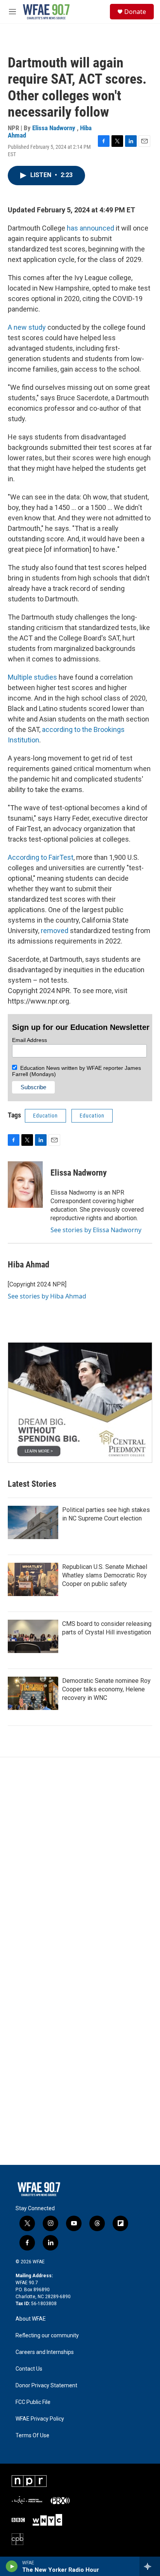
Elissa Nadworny (55, 128)
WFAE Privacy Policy (40, 2419)
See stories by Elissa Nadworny (96, 1230)
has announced (90, 228)
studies (45, 677)
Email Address (30, 1040)
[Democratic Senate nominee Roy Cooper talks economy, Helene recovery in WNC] (33, 1693)
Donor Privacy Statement (46, 2386)
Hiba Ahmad (29, 1265)
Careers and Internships (45, 2352)
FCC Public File (33, 2402)
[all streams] (150, 2566)
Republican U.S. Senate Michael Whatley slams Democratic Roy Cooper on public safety (105, 1575)
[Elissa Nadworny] (25, 1185)
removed (55, 931)
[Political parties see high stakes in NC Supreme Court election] (33, 1522)
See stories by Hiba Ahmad (47, 1296)
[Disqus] (80, 1862)
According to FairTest (41, 857)
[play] (12, 2566)
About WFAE (31, 2319)
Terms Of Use (32, 2436)
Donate (135, 12)
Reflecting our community (47, 2336)
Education (45, 1116)
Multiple (20, 677)
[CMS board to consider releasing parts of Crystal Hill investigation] (33, 1636)
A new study (28, 327)
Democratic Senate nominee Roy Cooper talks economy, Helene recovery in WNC (106, 1689)
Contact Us (29, 2369)
